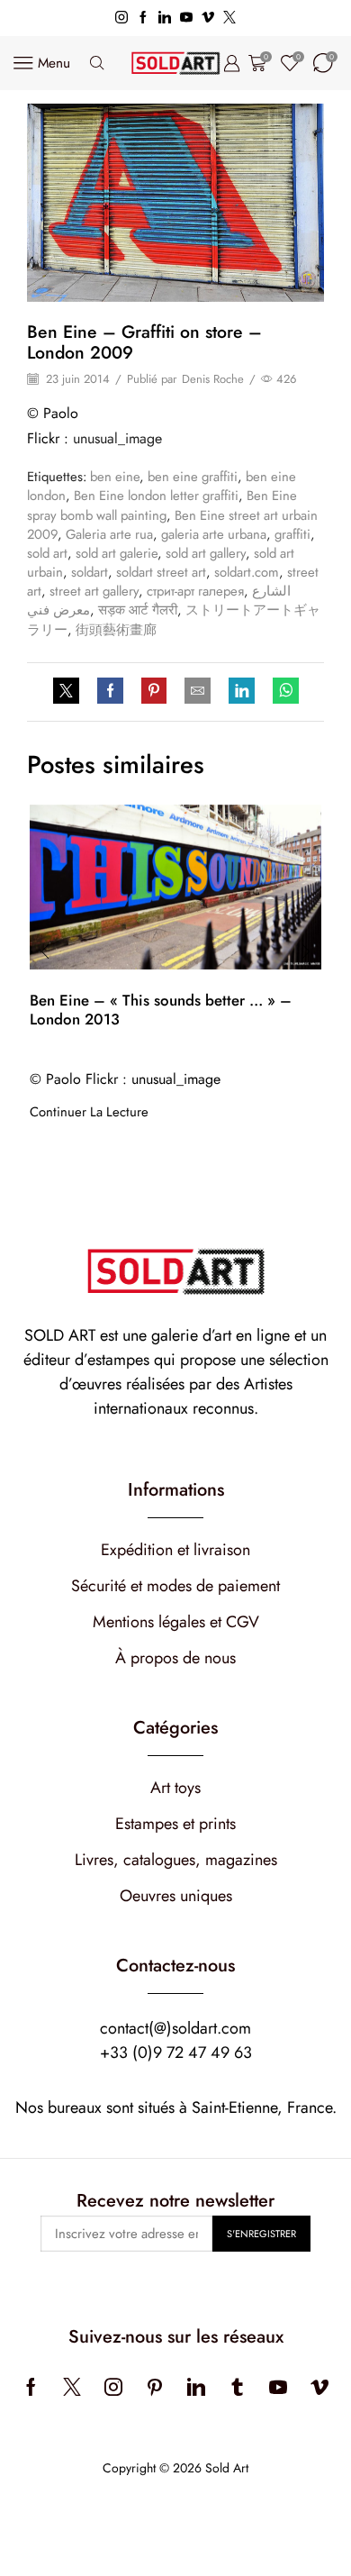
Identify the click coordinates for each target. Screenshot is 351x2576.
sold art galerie (117, 553)
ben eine (115, 477)
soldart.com (247, 572)
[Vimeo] (208, 18)
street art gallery (94, 591)
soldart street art (161, 572)
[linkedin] (242, 692)
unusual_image (117, 438)
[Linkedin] (165, 18)
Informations (176, 1490)
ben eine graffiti (193, 477)
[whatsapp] (281, 692)
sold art (47, 553)
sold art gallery (206, 553)
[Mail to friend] (198, 692)
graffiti (292, 534)
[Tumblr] (237, 2387)
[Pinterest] (154, 692)
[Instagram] (121, 18)
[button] (45, 952)
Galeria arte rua (109, 534)
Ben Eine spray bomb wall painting (162, 505)
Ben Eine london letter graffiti (156, 496)
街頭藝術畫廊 (116, 630)
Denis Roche (213, 379)
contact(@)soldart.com (175, 2028)
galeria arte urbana (214, 534)
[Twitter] (229, 18)
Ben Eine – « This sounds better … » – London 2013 (161, 1009)
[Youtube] (186, 18)
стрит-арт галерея (195, 591)
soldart (90, 572)
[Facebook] (143, 18)
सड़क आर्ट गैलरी (138, 610)
